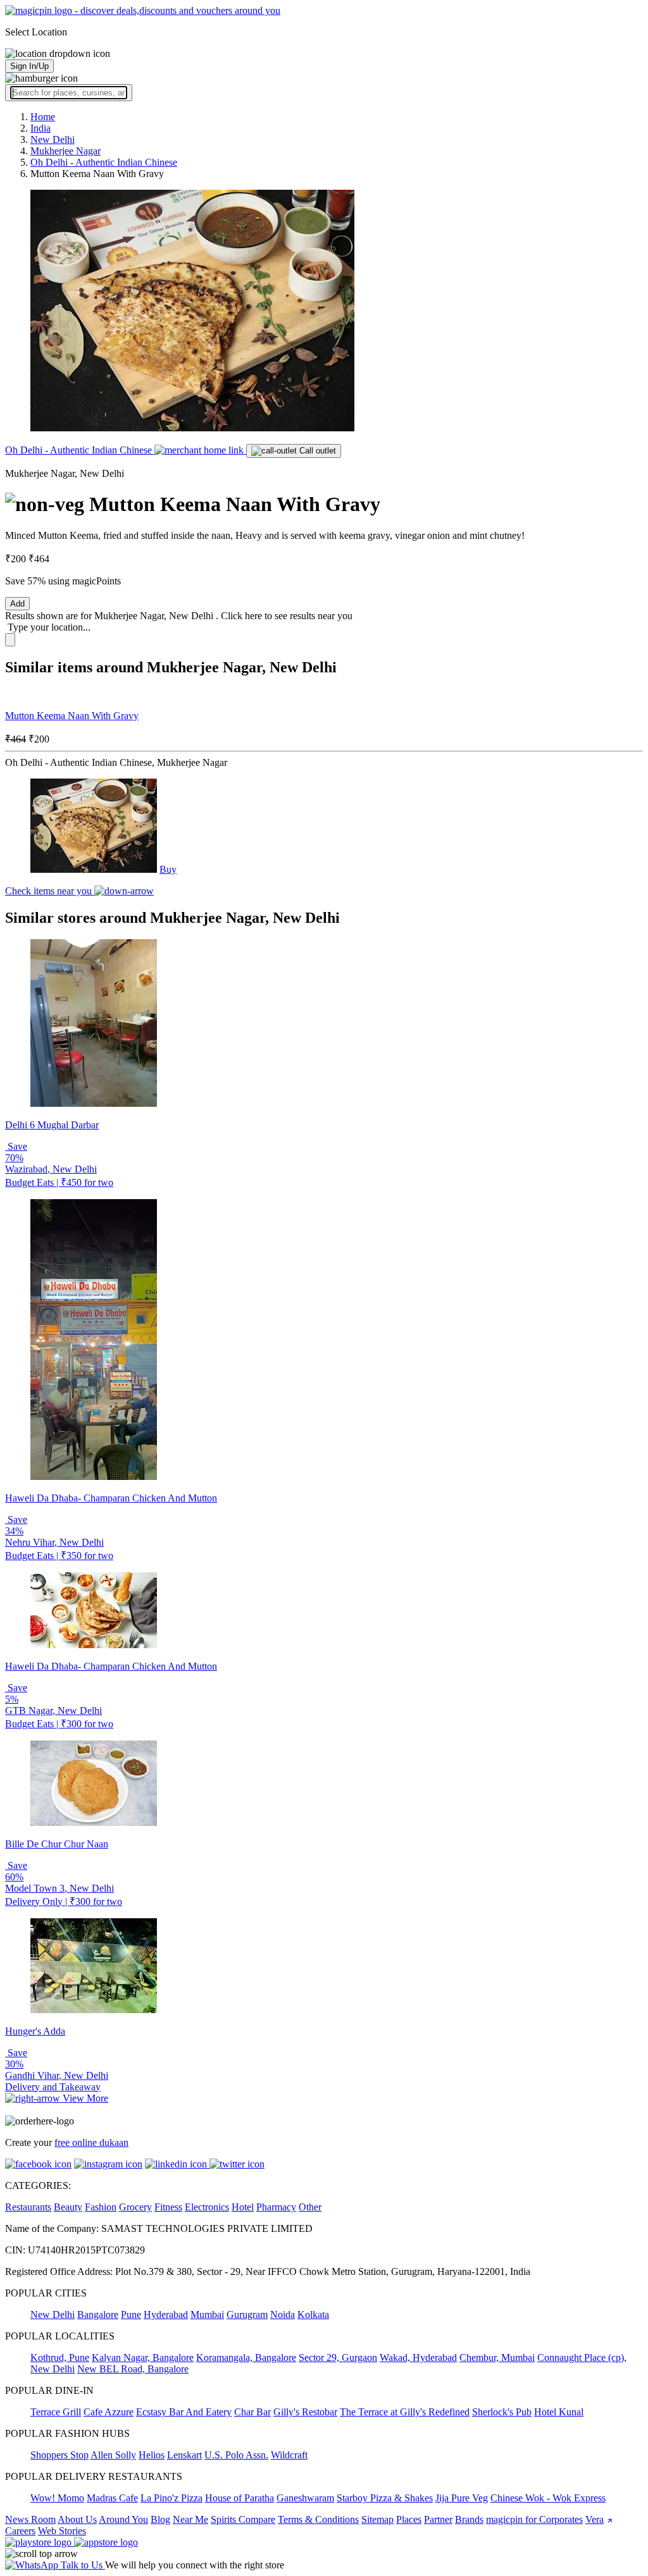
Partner (438, 2519)
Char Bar (252, 2412)
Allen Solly (113, 2455)
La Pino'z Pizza (171, 2498)
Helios (152, 2455)
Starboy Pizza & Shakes (385, 2498)
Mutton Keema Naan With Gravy (72, 716)
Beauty (68, 2207)
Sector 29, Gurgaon (338, 2357)
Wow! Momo (57, 2498)
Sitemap (377, 2519)
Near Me (190, 2519)
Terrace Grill (56, 2412)
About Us (77, 2519)
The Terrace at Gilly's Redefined (405, 2412)
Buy (168, 869)
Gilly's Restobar (305, 2412)
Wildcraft (289, 2455)
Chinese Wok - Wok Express (548, 2498)
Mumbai (207, 2314)
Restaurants (28, 2207)
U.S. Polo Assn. (236, 2455)
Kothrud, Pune (60, 2357)
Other (310, 2207)
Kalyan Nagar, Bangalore (143, 2357)
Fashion (101, 2207)
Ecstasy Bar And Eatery (184, 2412)
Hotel (243, 2207)
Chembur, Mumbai (497, 2357)
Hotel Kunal (559, 2412)
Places (409, 2519)
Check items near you (50, 891)
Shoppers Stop (59, 2455)
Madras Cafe (112, 2498)
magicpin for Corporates (534, 2519)
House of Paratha (240, 2498)
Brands (469, 2519)
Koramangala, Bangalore (246, 2357)
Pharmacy (276, 2207)
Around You (123, 2519)
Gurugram (247, 2314)
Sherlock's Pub (502, 2412)
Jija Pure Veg (462, 2498)
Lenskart (184, 2455)
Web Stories (62, 2531)
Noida (283, 2314)
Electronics (207, 2207)
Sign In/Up (29, 66)
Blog (160, 2519)
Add (17, 604)
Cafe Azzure (109, 2412)
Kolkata (313, 2314)
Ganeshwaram (305, 2498)
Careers (20, 2531)
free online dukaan (91, 2142)
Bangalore (98, 2314)
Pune (131, 2314)
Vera (595, 2519)
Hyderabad (166, 2314)
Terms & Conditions (318, 2519)
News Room (30, 2519)
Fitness (168, 2207)
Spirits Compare (243, 2519)
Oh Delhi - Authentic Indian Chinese (80, 450)
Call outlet (316, 451)
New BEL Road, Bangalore (133, 2369)
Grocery (135, 2207)
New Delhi (53, 2314)
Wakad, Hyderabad (418, 2357)
